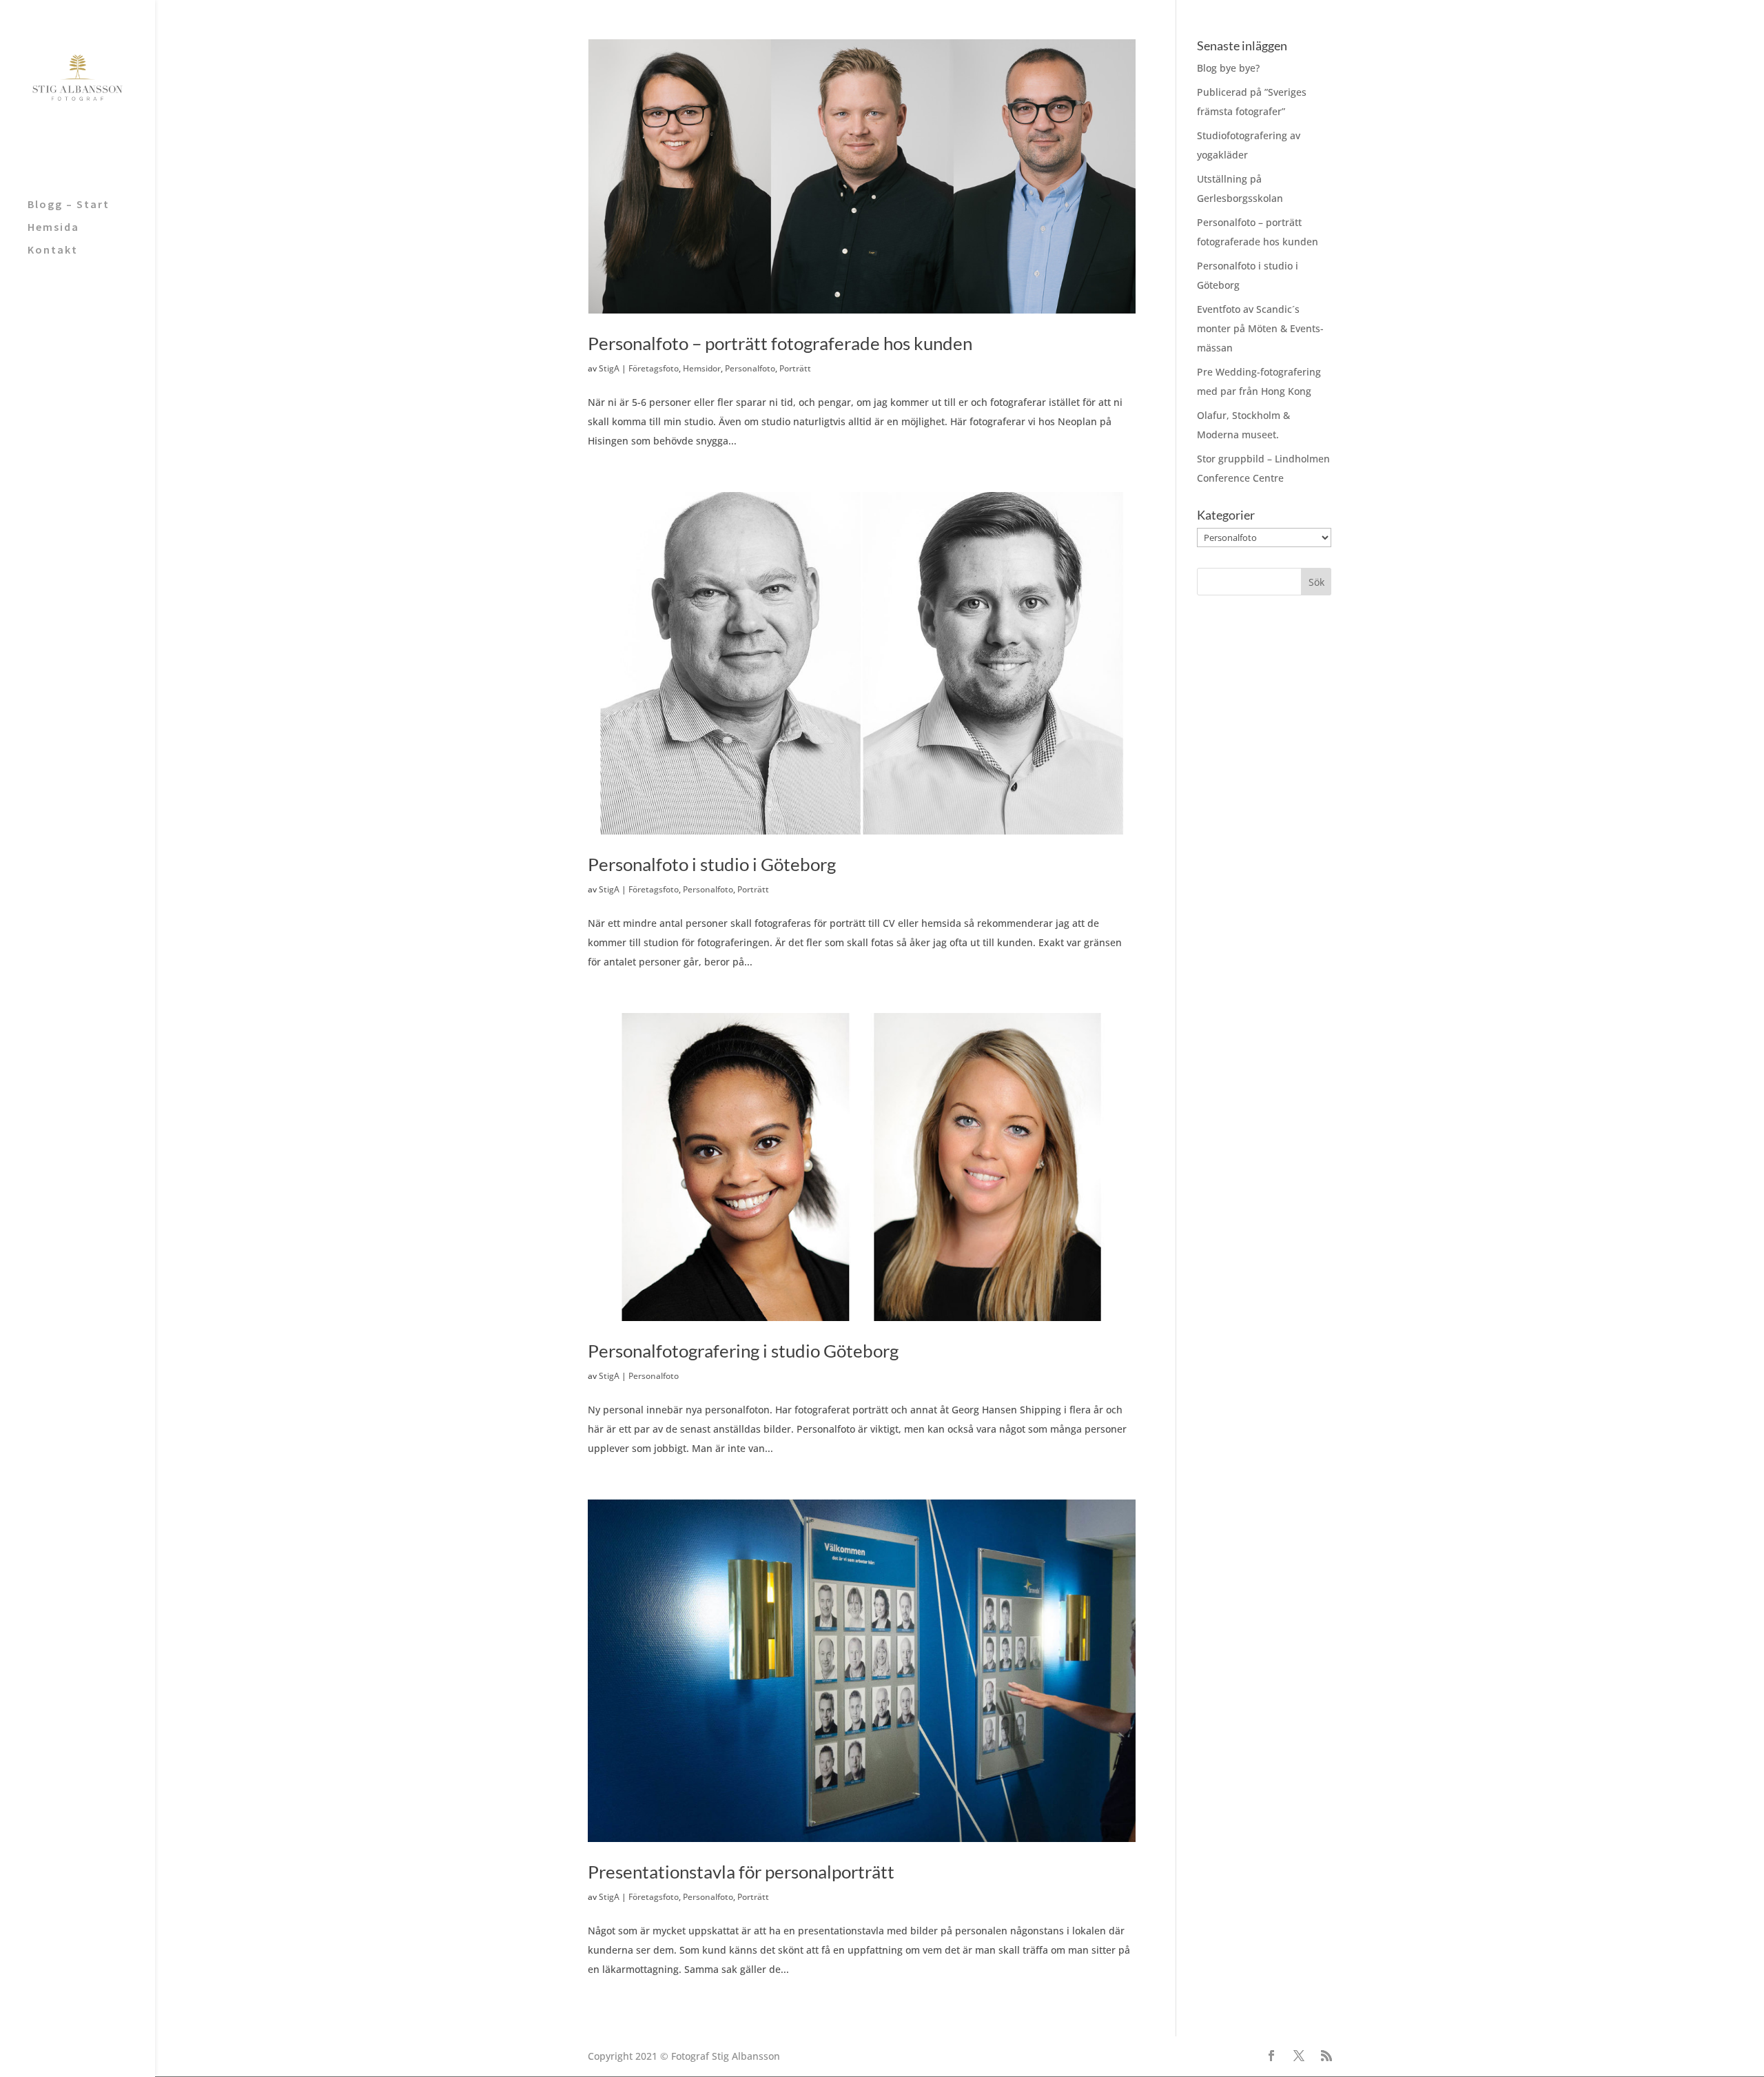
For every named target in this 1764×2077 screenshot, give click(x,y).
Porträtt (795, 368)
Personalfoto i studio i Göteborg (712, 864)
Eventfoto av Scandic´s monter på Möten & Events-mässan (1260, 328)
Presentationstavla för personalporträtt (741, 1872)
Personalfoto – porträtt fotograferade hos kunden (780, 343)
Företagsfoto (654, 368)
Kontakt (53, 250)
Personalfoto (750, 368)
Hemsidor (702, 368)
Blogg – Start (69, 205)
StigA (609, 368)
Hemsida (53, 228)
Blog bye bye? (1228, 68)
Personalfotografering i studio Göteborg (743, 1351)
